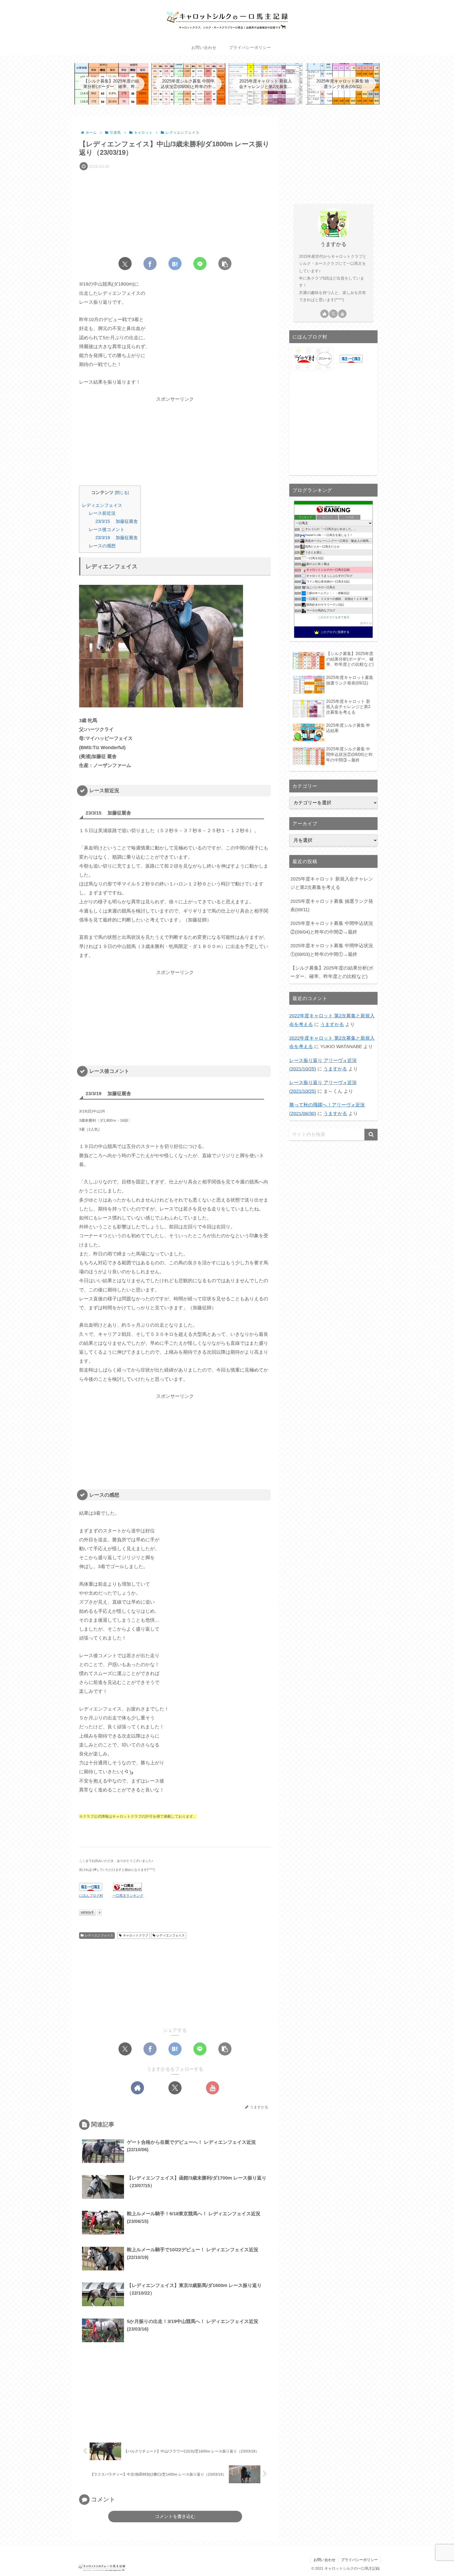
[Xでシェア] (125, 264)
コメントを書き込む (175, 2516)
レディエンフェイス (102, 505)
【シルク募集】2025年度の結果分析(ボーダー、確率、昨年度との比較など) (332, 972)
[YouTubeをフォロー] (213, 2088)
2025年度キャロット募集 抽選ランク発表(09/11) (332, 905)
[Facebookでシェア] (150, 264)
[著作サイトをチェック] (137, 2088)
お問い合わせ (324, 2560)
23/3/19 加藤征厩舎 (117, 538)
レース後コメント (107, 530)
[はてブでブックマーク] (175, 264)
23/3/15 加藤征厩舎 (117, 521)
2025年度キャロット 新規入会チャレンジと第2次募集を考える (332, 883)
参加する (366, 623)
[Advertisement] (175, 212)
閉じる (122, 493)
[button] (225, 264)
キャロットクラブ (136, 1935)
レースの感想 (102, 546)
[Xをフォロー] (175, 2088)
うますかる (333, 244)
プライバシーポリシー (359, 2560)
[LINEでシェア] (200, 264)
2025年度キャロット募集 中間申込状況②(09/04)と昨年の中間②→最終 (332, 928)
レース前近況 (102, 513)
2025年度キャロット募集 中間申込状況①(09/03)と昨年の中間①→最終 (332, 950)
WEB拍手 (87, 1913)
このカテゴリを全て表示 (334, 617)
